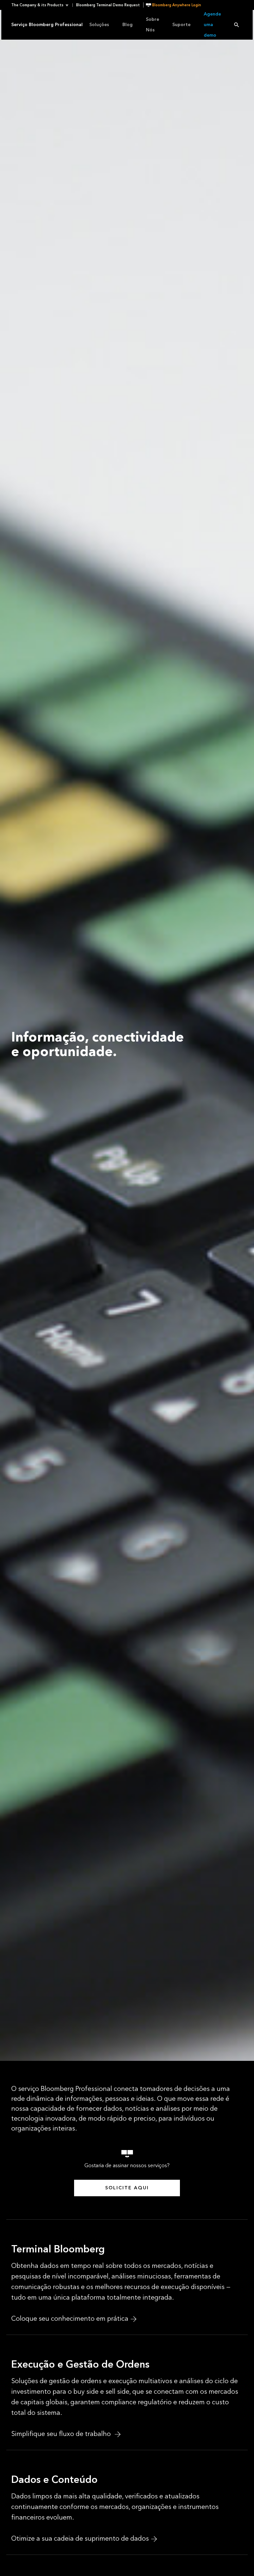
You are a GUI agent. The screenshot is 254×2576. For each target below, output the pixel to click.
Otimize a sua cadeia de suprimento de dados (80, 2539)
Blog (127, 25)
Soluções (99, 25)
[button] (42, 5)
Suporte (181, 25)
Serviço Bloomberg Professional (47, 25)
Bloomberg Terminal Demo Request (108, 5)
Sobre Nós (152, 25)
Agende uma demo (212, 25)
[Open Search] (236, 25)
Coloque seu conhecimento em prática (70, 2319)
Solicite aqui (127, 2188)
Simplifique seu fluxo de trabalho (62, 2434)
